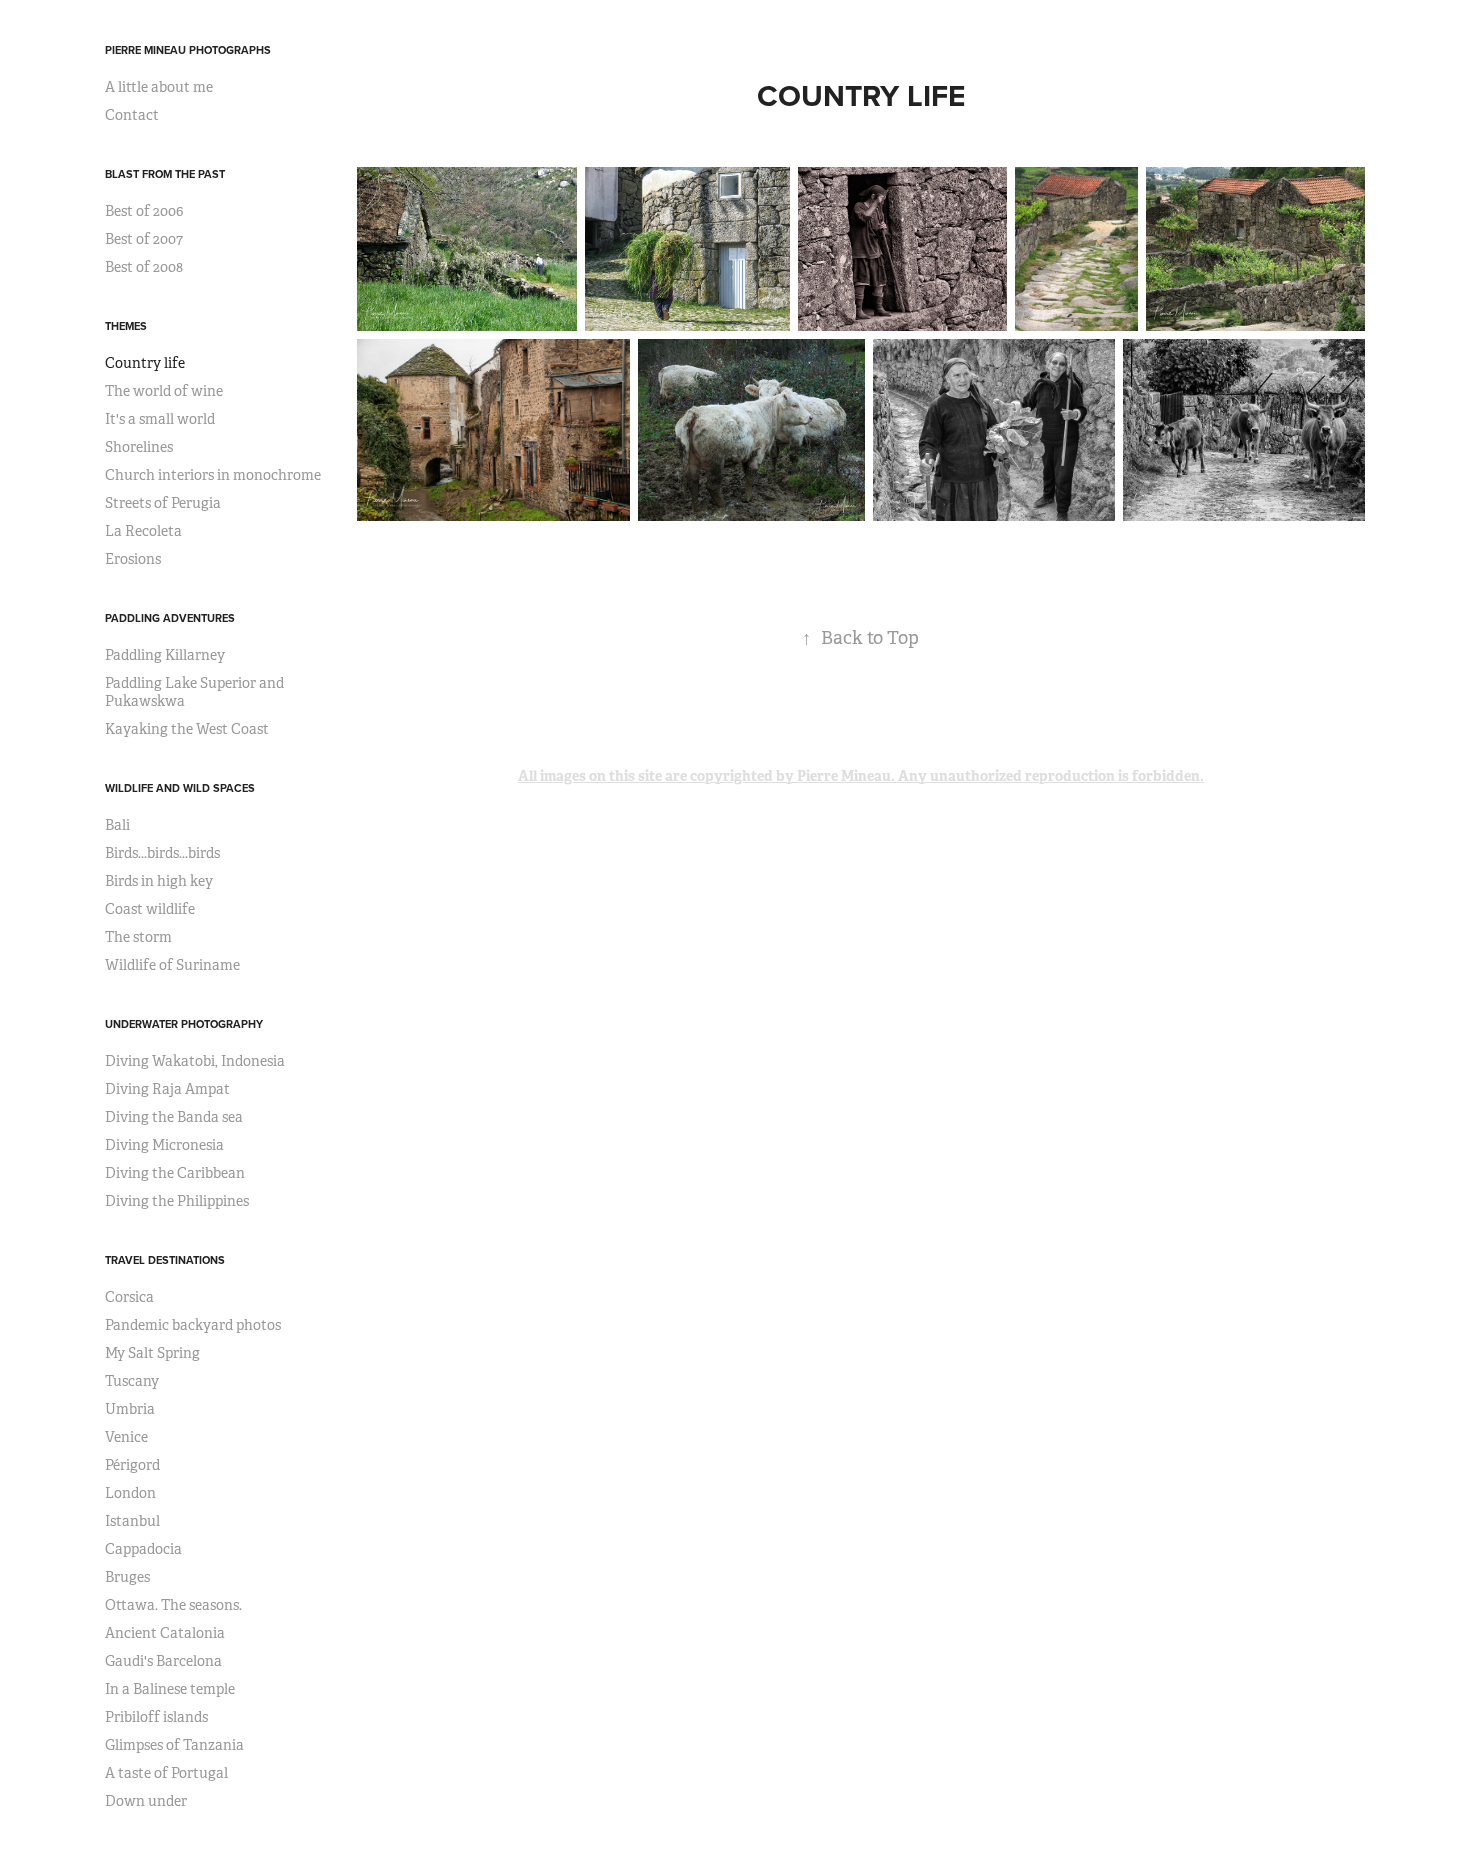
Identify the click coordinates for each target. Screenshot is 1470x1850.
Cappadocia (143, 1549)
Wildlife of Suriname (172, 965)
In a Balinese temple (170, 1689)
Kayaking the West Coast (187, 729)
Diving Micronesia (164, 1145)
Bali (117, 825)
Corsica (129, 1297)
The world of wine (164, 391)
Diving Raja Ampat (167, 1089)
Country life (145, 363)
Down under (146, 1801)
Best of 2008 (144, 267)
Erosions (133, 559)
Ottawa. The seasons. (173, 1605)
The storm (138, 937)
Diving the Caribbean (175, 1173)
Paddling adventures (170, 618)
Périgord (132, 1465)
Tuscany (132, 1381)
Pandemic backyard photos (193, 1325)
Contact (132, 115)
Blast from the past (165, 174)
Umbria (130, 1409)
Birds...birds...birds (162, 853)
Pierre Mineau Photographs (188, 50)
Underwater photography (184, 1024)
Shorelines (139, 447)
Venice (126, 1437)
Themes (126, 326)
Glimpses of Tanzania (174, 1745)
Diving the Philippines (177, 1201)
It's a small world (160, 419)
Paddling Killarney (165, 655)
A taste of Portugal (166, 1773)
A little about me (159, 87)
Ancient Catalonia (165, 1633)
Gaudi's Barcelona (163, 1661)
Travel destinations (165, 1260)
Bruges (127, 1577)
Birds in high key (159, 881)
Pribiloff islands (156, 1717)
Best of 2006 (144, 211)
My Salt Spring (152, 1353)
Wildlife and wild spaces (180, 788)
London (130, 1493)
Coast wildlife (150, 909)
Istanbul (132, 1521)
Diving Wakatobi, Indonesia (195, 1061)
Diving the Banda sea (174, 1117)
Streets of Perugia (163, 503)
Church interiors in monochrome (213, 475)
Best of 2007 (144, 239)
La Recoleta (143, 531)
